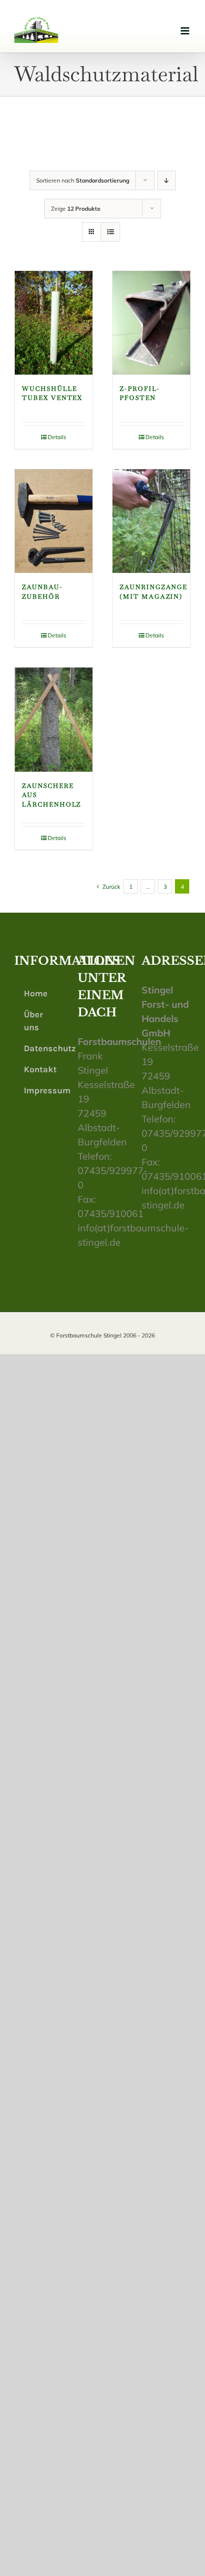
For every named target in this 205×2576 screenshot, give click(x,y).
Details (57, 437)
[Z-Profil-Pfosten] (151, 323)
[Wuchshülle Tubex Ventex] (54, 323)
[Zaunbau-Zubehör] (54, 521)
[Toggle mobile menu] (186, 31)
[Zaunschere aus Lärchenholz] (54, 719)
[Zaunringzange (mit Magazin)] (151, 521)
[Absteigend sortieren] (167, 180)
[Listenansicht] (110, 232)
